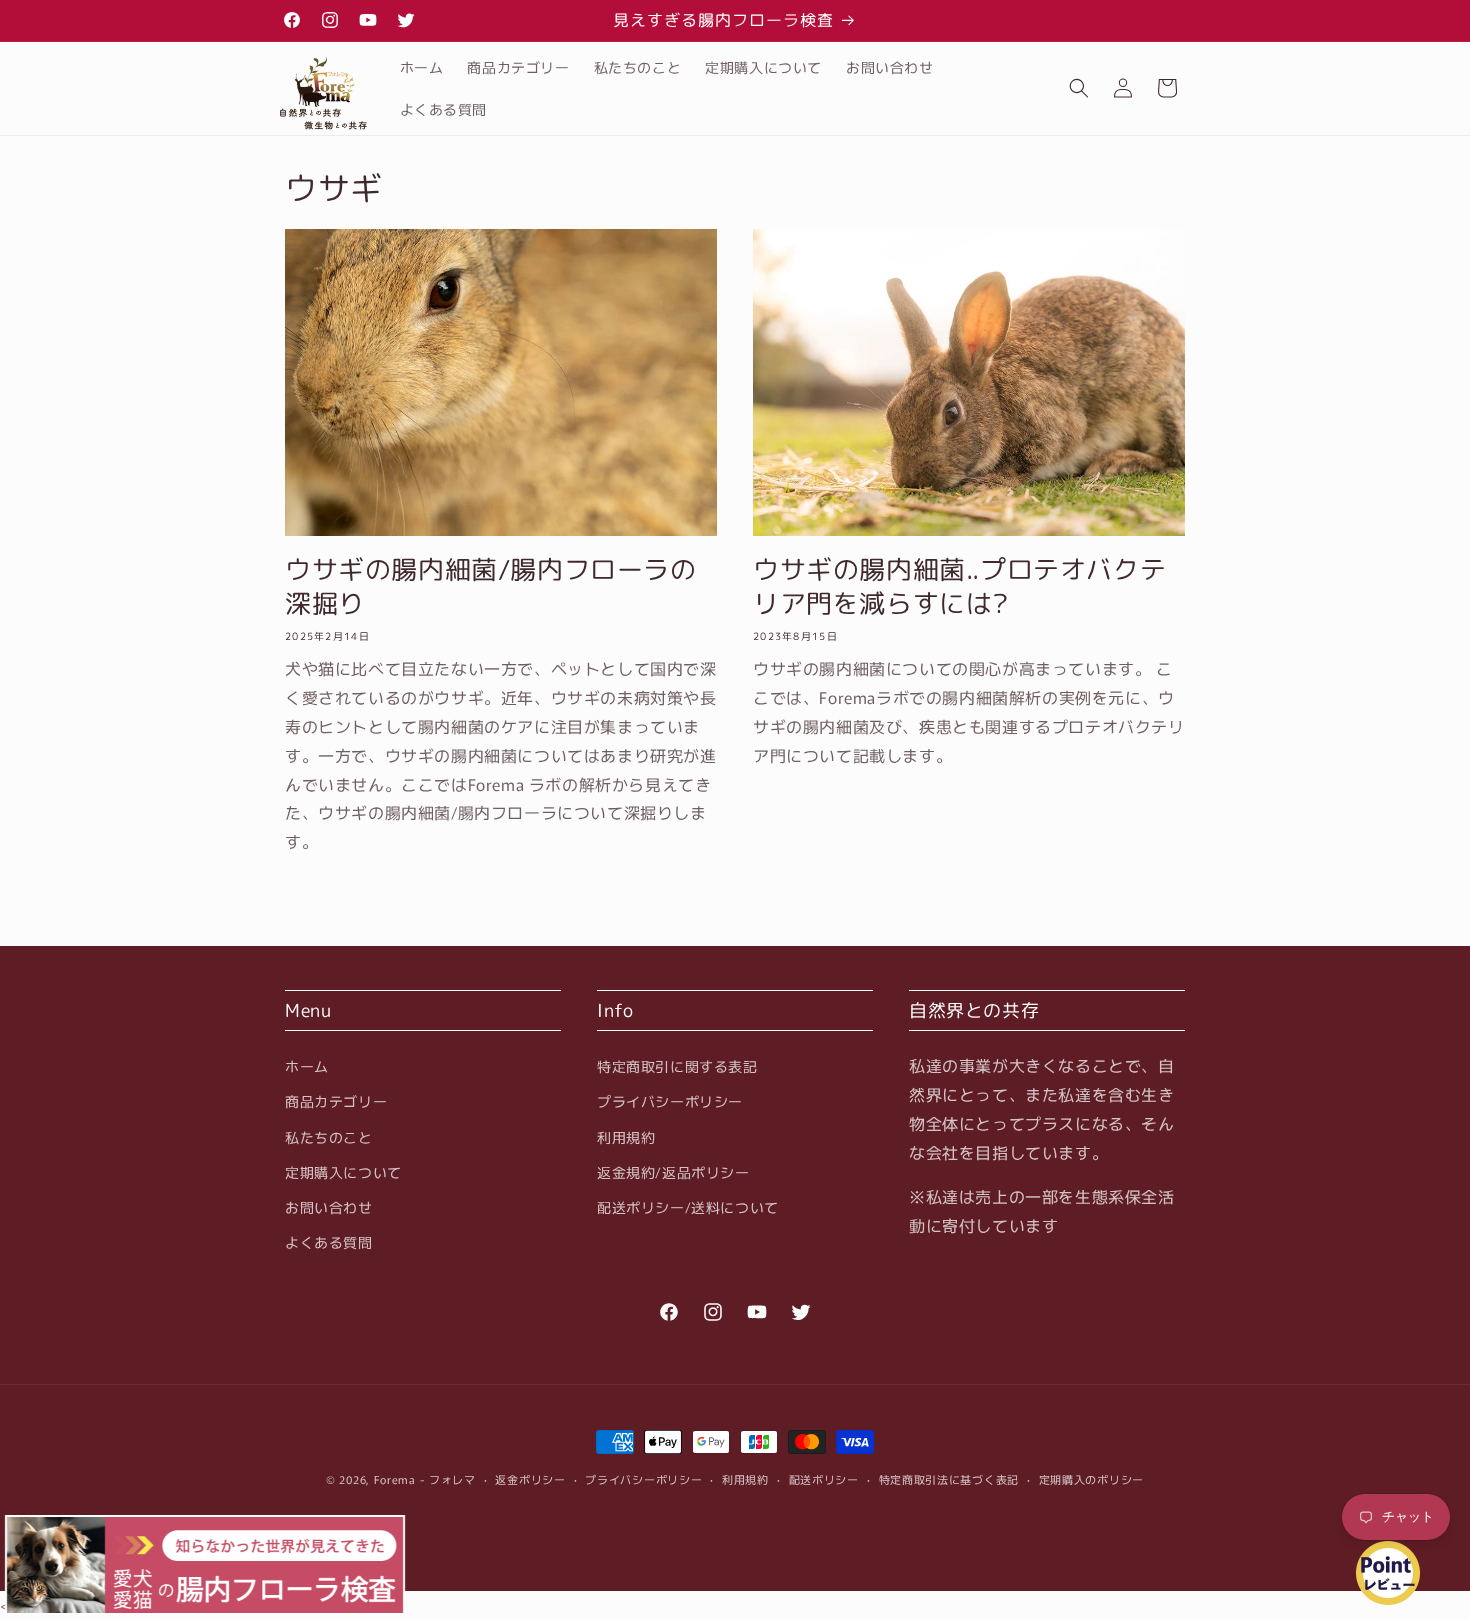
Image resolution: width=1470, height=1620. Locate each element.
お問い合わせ (329, 1207)
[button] (1079, 88)
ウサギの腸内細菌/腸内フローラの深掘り (491, 587)
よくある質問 (329, 1242)
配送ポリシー (824, 1479)
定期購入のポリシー (1091, 1479)
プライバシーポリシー (670, 1101)
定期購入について (343, 1172)
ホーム (307, 1066)
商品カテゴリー (336, 1101)
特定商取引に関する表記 (677, 1066)
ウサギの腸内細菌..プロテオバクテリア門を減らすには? (959, 587)
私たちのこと (329, 1136)
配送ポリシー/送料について (688, 1207)
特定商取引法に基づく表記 (949, 1479)
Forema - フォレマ (425, 1479)
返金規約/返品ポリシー (673, 1172)
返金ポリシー (530, 1479)
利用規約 (626, 1136)
